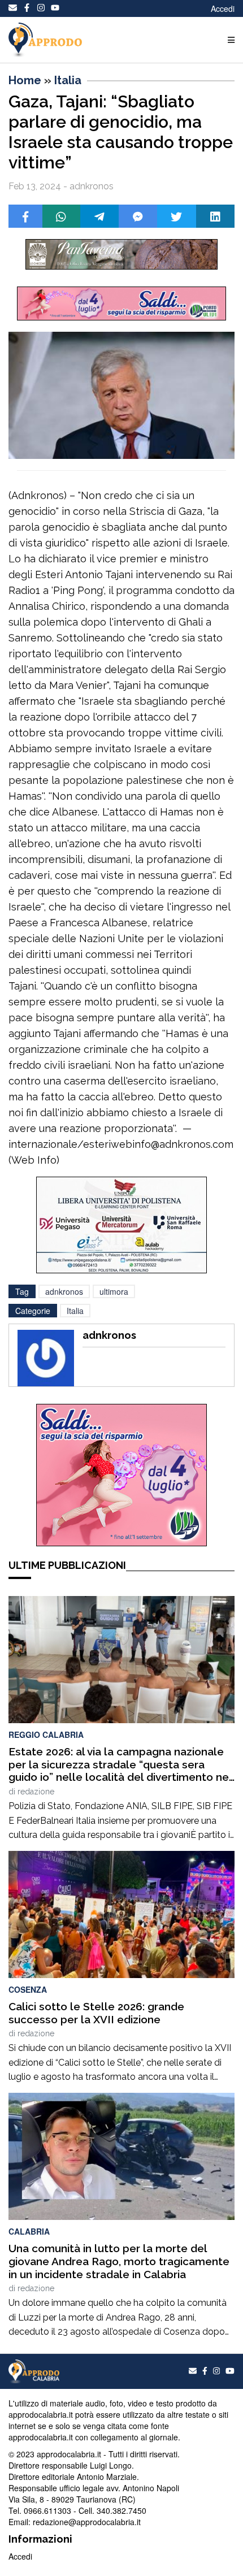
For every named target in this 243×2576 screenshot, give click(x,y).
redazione (36, 1792)
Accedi (223, 8)
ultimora (114, 1291)
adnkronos (64, 1291)
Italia (68, 80)
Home (25, 80)
